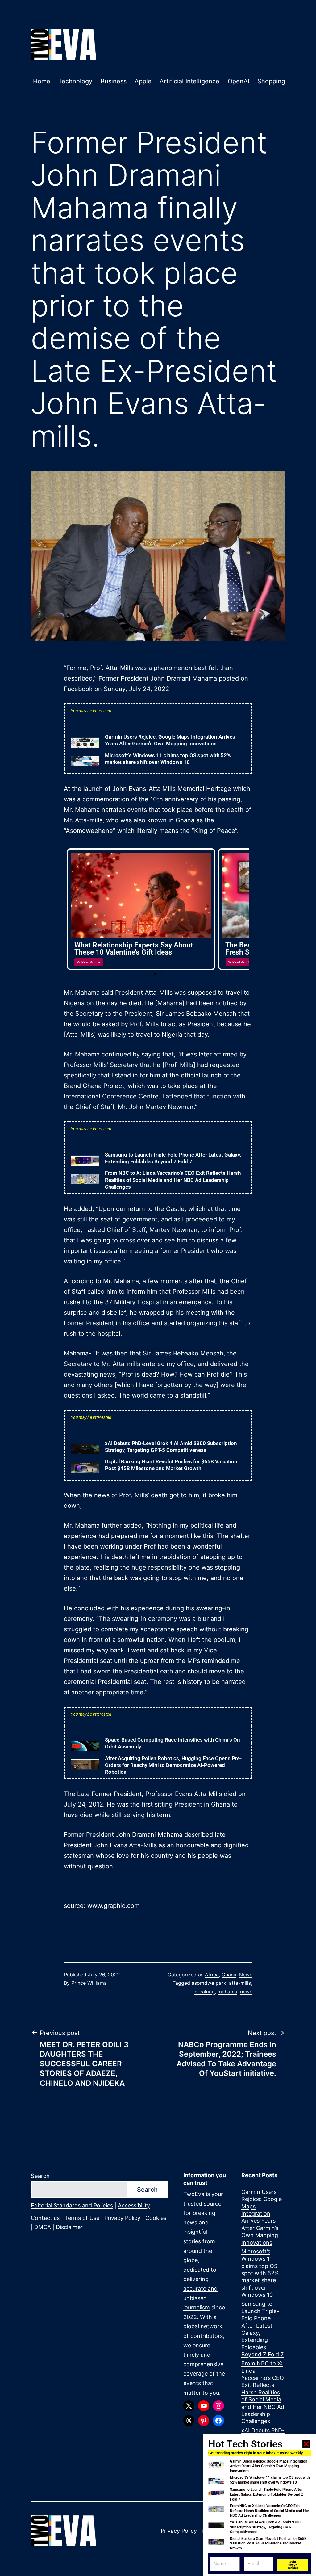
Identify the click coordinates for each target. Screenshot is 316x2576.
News (246, 1975)
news (246, 1992)
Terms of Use (82, 2218)
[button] (155, 974)
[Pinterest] (204, 2421)
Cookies (156, 2218)
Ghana (229, 1975)
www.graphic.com (113, 1906)
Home (42, 81)
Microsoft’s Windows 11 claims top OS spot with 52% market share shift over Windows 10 (260, 2273)
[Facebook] (218, 2421)
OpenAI (239, 81)
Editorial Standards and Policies (72, 2205)
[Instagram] (218, 2406)
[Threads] (189, 2421)
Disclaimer (69, 2227)
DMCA (43, 2227)
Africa (212, 1975)
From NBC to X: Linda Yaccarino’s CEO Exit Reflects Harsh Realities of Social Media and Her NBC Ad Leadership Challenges (173, 1180)
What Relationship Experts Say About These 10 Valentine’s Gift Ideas (134, 949)
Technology (75, 81)
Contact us (45, 2218)
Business (114, 81)
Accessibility (134, 2205)
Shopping (271, 81)
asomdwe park (209, 1983)
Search (40, 2176)
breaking (205, 1992)
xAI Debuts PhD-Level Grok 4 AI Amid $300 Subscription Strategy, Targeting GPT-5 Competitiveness (265, 2527)
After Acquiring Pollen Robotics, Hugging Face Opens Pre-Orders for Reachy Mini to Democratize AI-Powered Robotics (173, 1765)
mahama (227, 1992)
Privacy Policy (122, 2218)
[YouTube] (204, 2406)
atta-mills (240, 1983)
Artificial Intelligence (189, 81)
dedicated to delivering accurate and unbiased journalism (200, 2289)
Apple (143, 81)
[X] (189, 2406)
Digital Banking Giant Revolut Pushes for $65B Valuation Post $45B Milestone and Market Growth (268, 2543)
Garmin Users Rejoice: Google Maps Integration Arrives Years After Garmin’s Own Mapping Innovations (262, 2217)
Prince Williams (89, 1983)
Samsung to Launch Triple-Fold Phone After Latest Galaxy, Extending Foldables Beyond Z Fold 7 (262, 2329)
